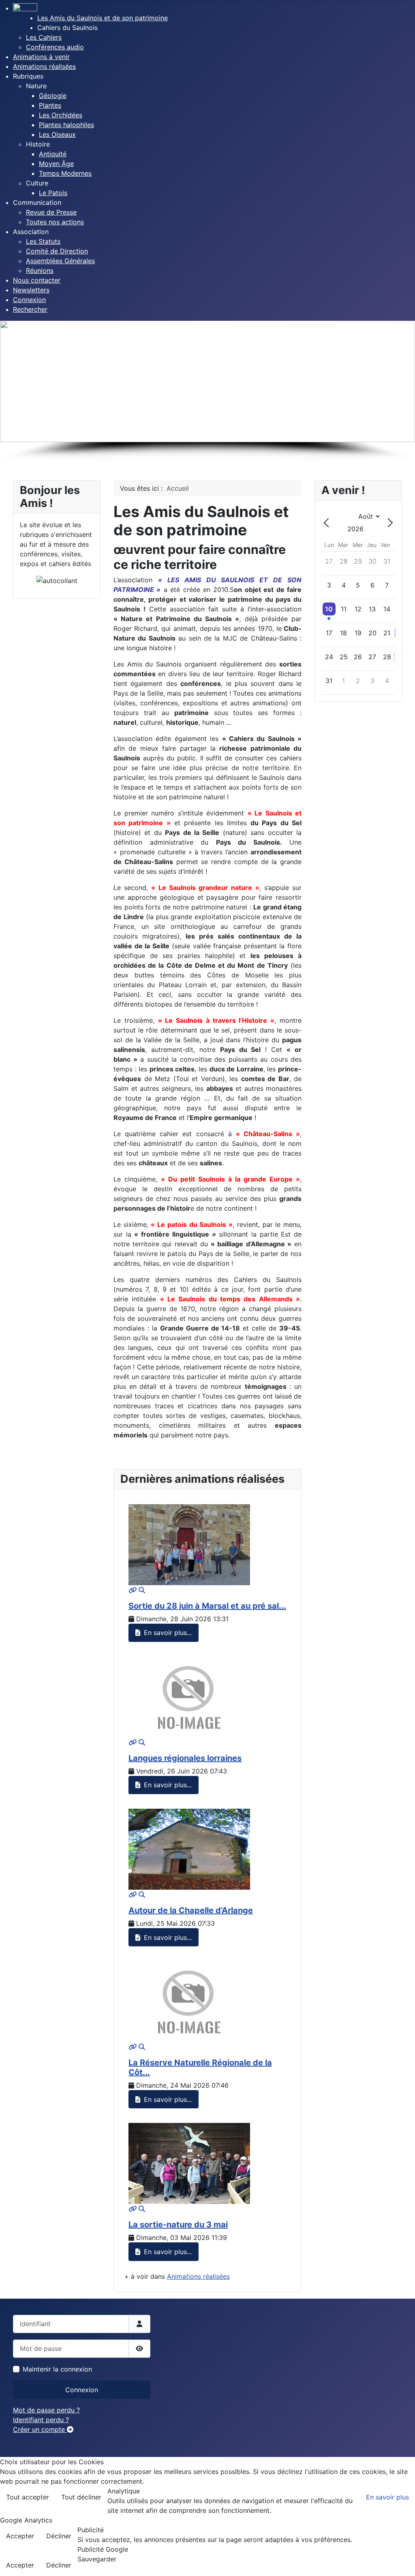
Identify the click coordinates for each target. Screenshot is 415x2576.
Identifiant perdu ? (41, 2420)
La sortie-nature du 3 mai (178, 2225)
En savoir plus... (167, 1633)
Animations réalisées (198, 2276)
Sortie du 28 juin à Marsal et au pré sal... (207, 1606)
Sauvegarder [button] (97, 2559)
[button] (67, 28)
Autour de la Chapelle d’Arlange (191, 1910)
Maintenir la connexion (57, 2369)
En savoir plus (387, 2497)
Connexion (82, 2390)
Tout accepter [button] (28, 2497)
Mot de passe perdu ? (46, 2410)
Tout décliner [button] (81, 2497)
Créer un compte (40, 2429)
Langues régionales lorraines (185, 1758)
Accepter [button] (20, 2536)
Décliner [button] (59, 2536)
